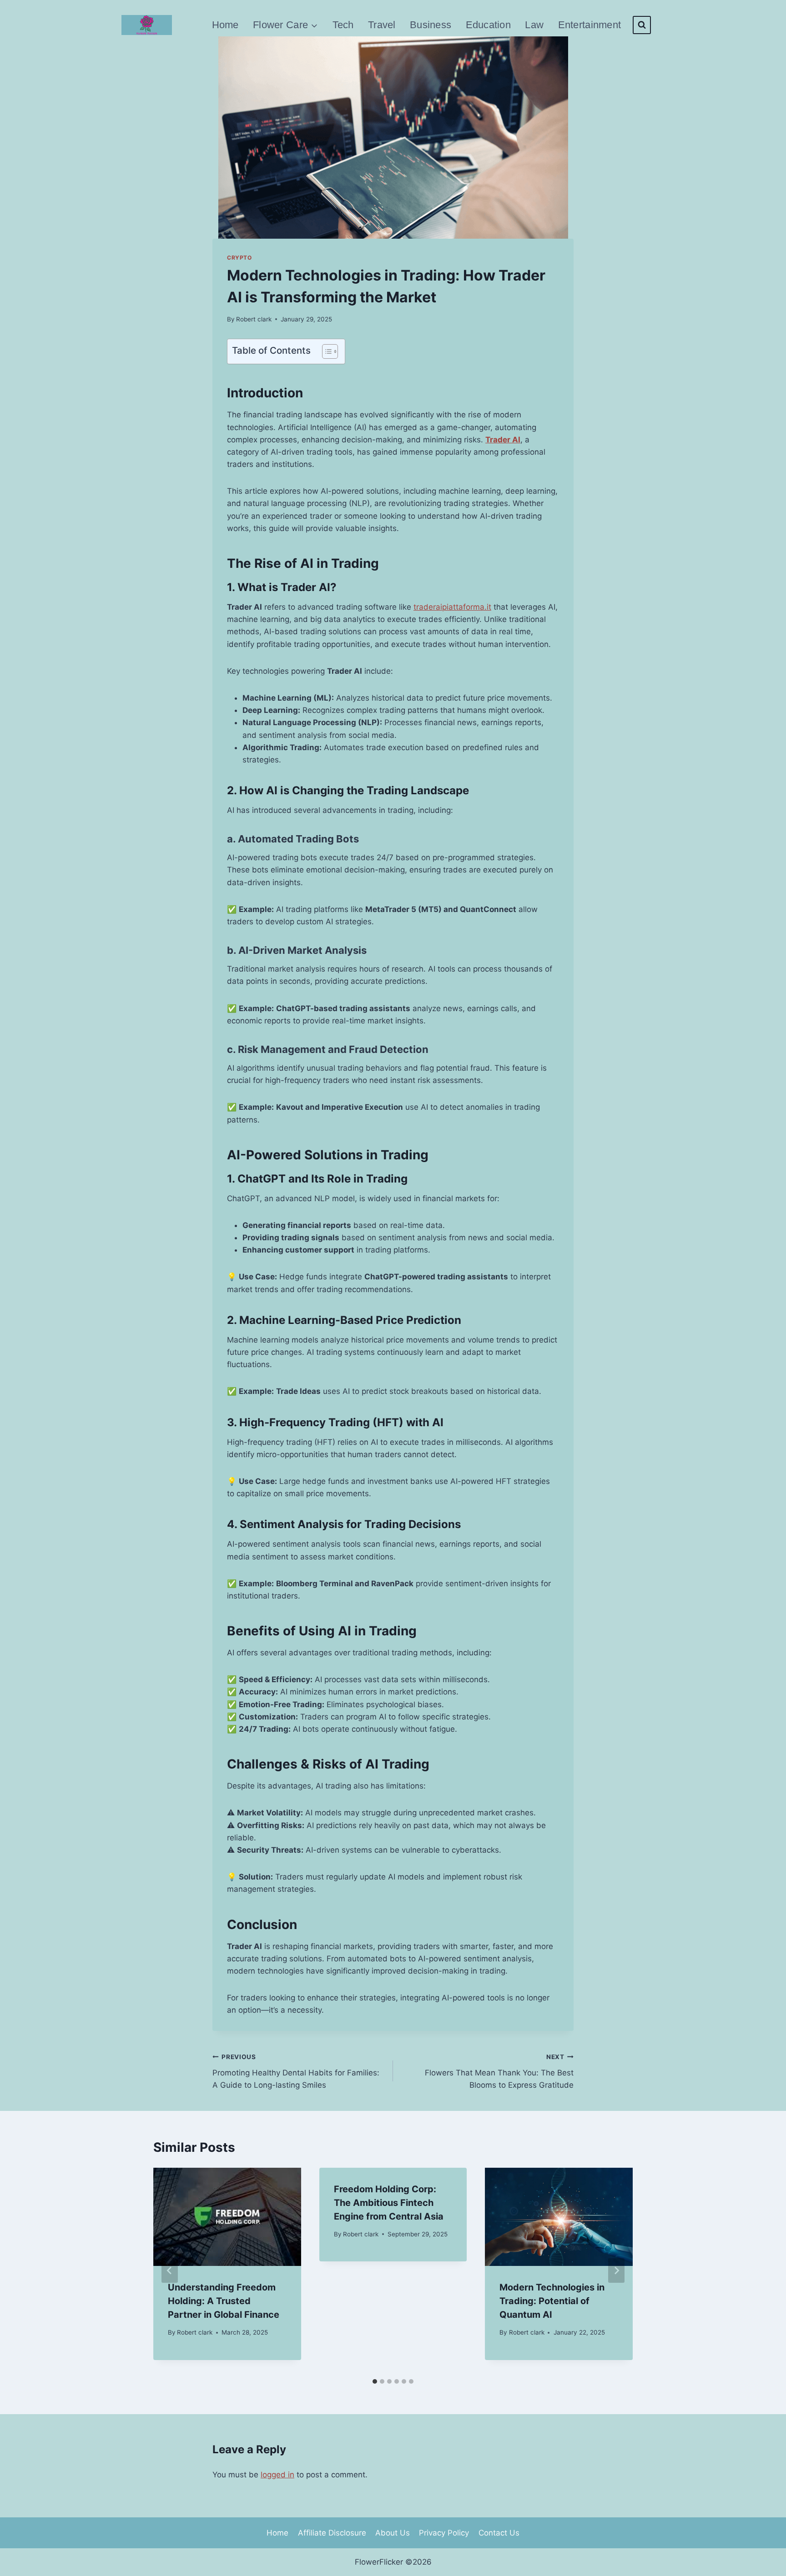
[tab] (375, 2381)
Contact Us (499, 2533)
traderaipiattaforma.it (452, 607)
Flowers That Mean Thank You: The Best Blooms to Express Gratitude (499, 2071)
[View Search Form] (642, 25)
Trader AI (503, 440)
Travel (382, 25)
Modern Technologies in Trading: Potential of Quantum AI (552, 2301)
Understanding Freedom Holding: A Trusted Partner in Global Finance (224, 2301)
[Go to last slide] (170, 2270)
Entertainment (589, 25)
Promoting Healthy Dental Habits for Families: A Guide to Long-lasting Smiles (296, 2071)
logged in (277, 2475)
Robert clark (254, 319)
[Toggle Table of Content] (325, 351)
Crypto (239, 258)
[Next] (616, 2270)
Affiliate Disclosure (332, 2533)
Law (534, 25)
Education (488, 25)
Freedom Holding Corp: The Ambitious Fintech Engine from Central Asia (389, 2203)
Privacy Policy (444, 2533)
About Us (393, 2533)
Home (225, 25)
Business (431, 25)
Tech (343, 25)
